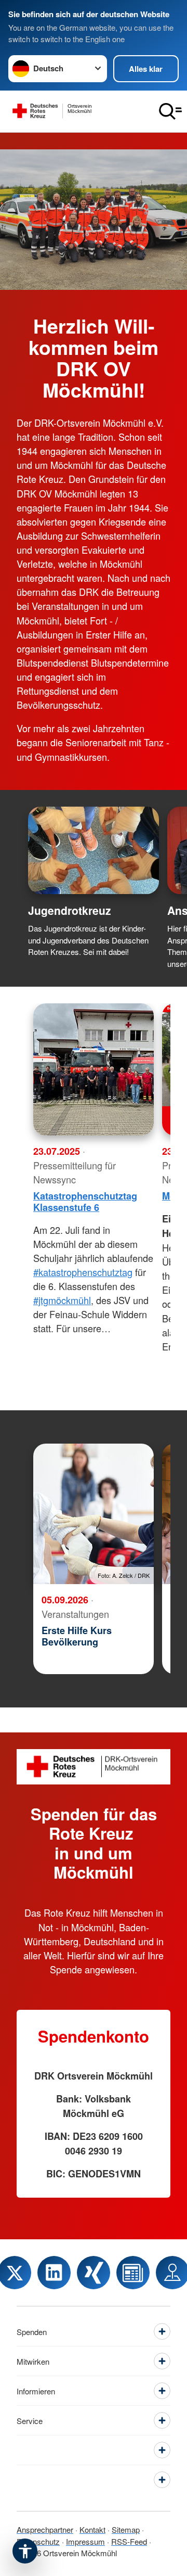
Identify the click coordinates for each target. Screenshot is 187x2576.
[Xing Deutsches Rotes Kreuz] (94, 2273)
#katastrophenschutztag (83, 1272)
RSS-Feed (129, 2541)
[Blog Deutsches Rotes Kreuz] (133, 2273)
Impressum (85, 2541)
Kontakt (92, 2529)
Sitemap (126, 2529)
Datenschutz (38, 2541)
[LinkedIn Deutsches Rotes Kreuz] (54, 2273)
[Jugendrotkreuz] (94, 850)
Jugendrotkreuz (70, 910)
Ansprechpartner (45, 2529)
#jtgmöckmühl (62, 1300)
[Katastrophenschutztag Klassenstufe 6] (94, 1069)
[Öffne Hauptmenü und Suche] (170, 111)
